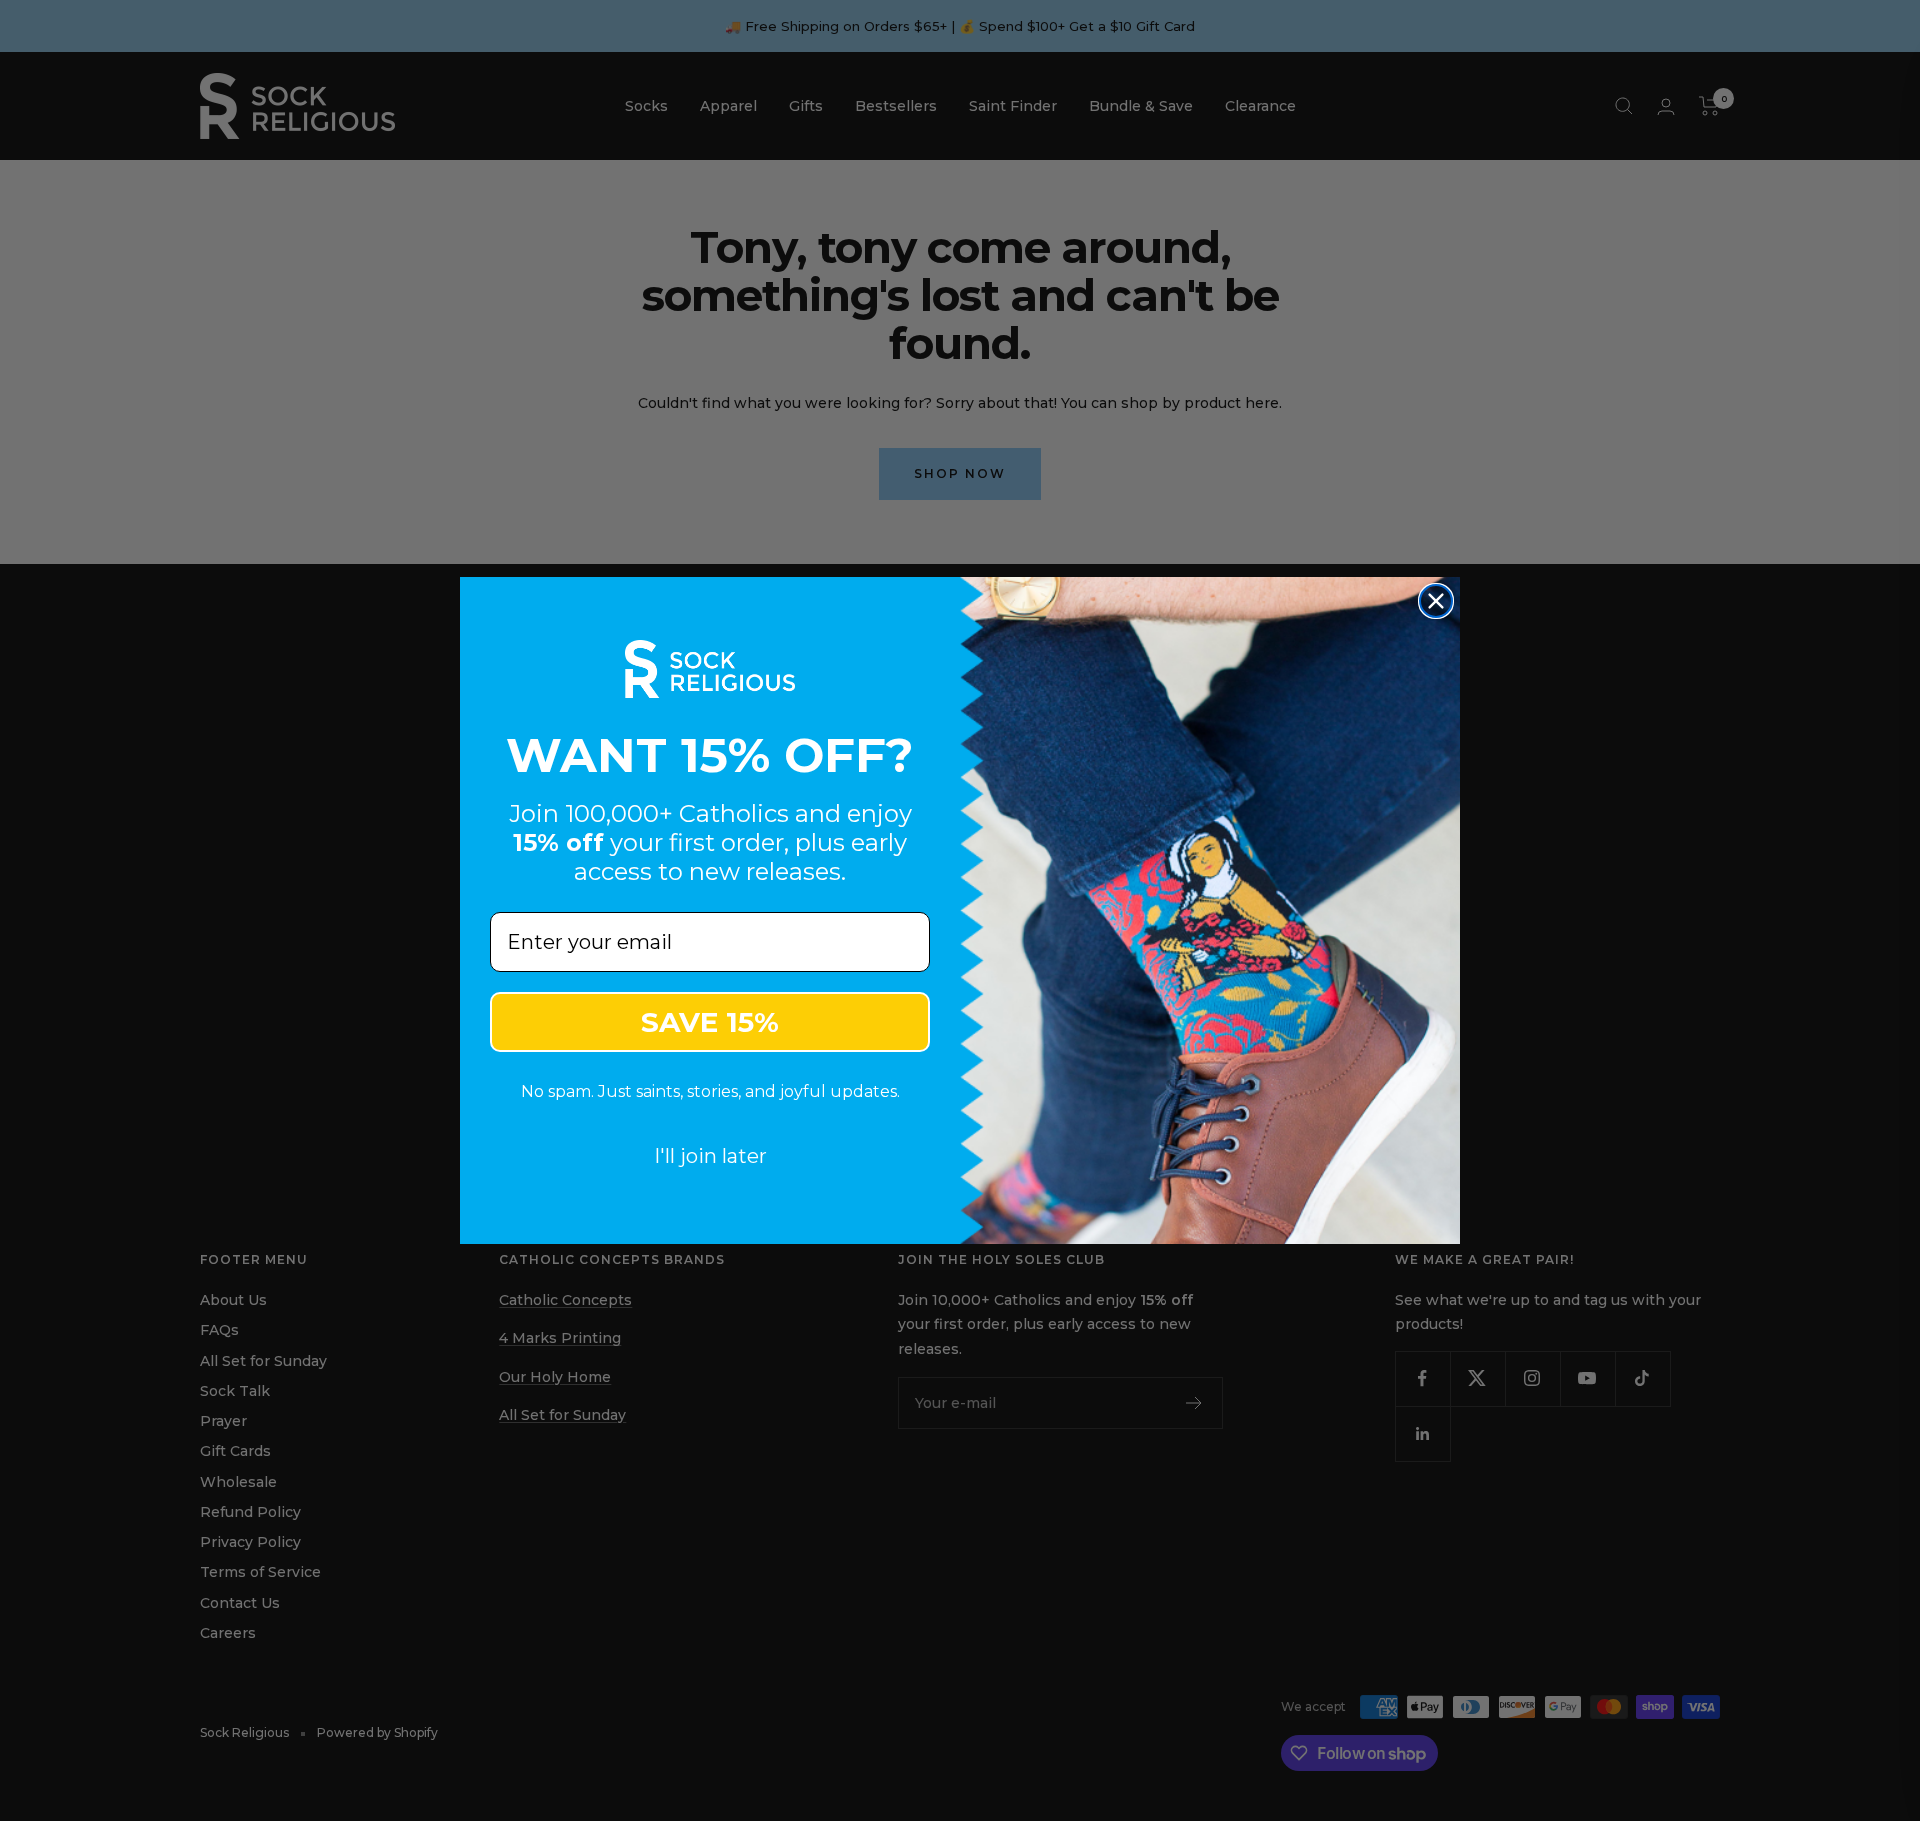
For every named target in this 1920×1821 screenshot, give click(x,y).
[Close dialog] (1436, 601)
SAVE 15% (710, 1022)
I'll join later (710, 1156)
